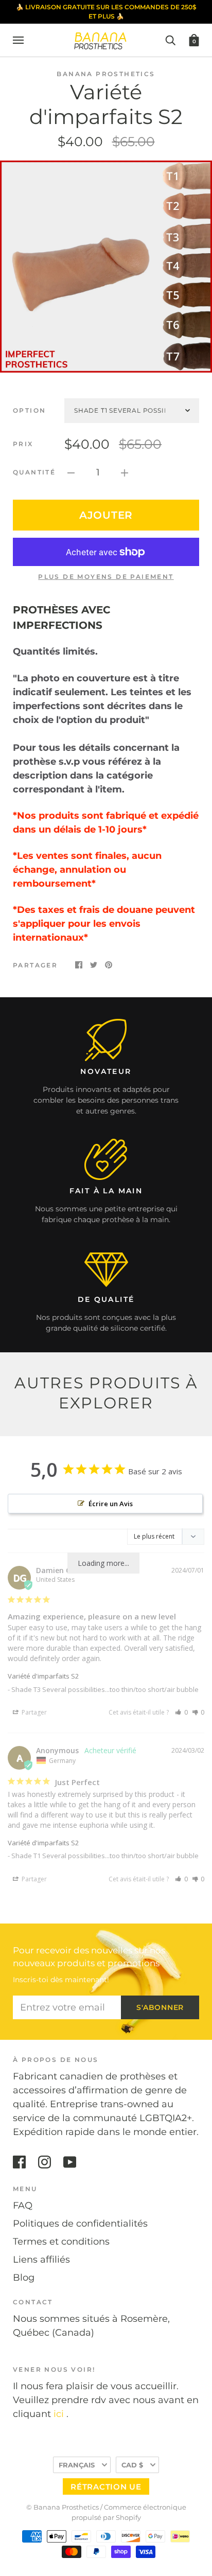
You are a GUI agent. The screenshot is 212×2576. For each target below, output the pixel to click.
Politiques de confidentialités (80, 2224)
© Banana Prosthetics (63, 2507)
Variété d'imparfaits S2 (43, 1676)
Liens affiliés (41, 2260)
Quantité (34, 472)
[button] (181, 1712)
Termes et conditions (61, 2242)
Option (29, 410)
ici (59, 2414)
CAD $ (132, 2465)
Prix (23, 444)
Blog (24, 2278)
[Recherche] (170, 40)
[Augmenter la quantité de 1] (125, 473)
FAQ (23, 2206)
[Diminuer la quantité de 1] (71, 473)
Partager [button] (33, 1712)
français (77, 2465)
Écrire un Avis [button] (111, 1504)
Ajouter (106, 515)
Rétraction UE (106, 2487)
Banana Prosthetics (106, 74)
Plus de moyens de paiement (106, 577)
